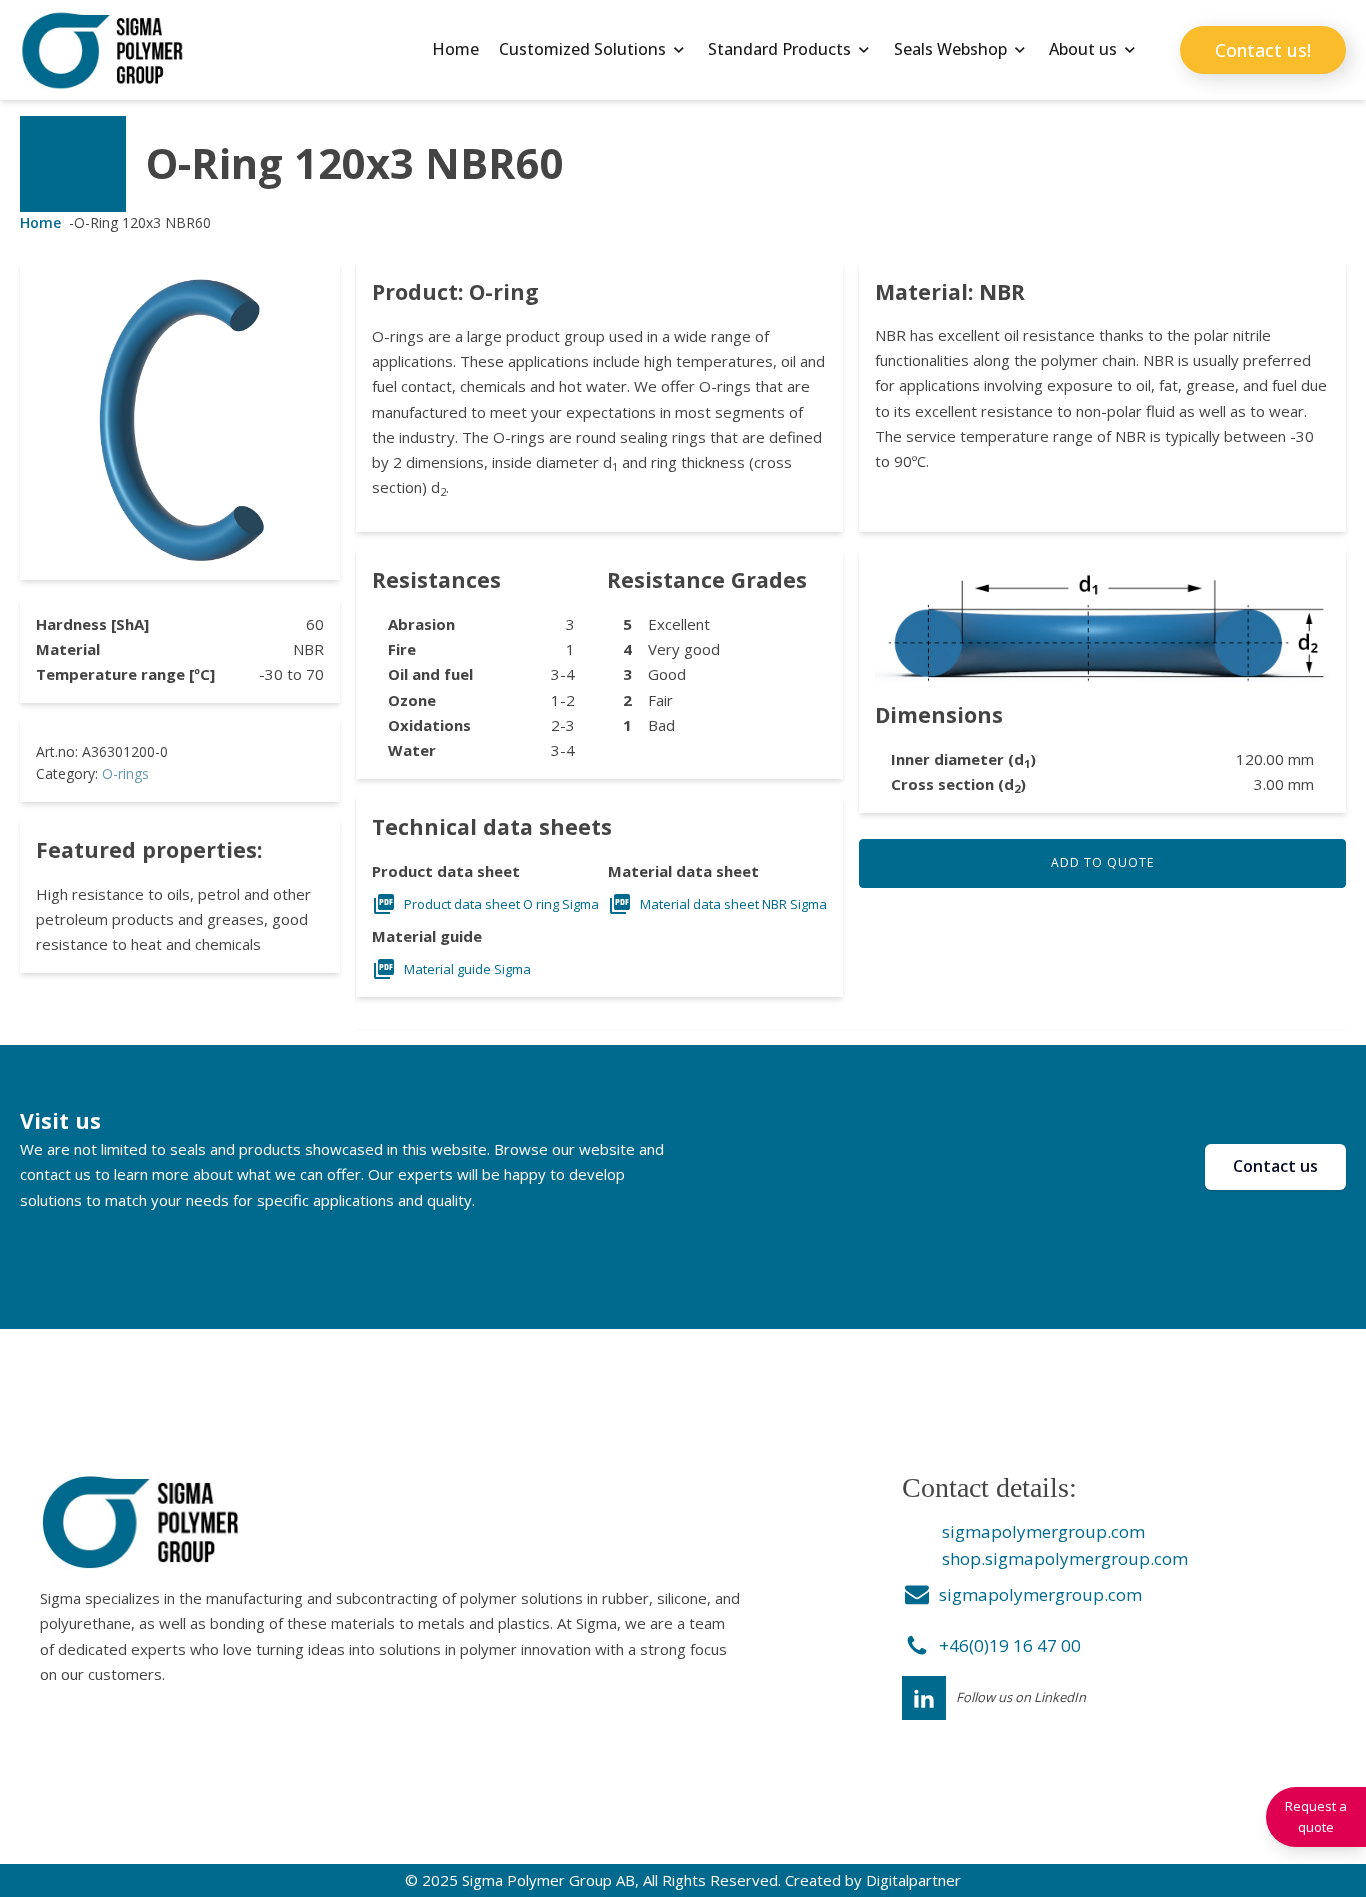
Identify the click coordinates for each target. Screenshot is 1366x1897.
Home (455, 49)
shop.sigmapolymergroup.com (1065, 1558)
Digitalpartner (913, 1880)
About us (1083, 49)
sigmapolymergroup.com (1043, 1531)
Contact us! (1263, 50)
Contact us (1275, 1166)
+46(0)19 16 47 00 (1010, 1645)
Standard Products (779, 49)
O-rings (125, 773)
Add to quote (1102, 862)
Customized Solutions (582, 49)
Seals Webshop (950, 49)
